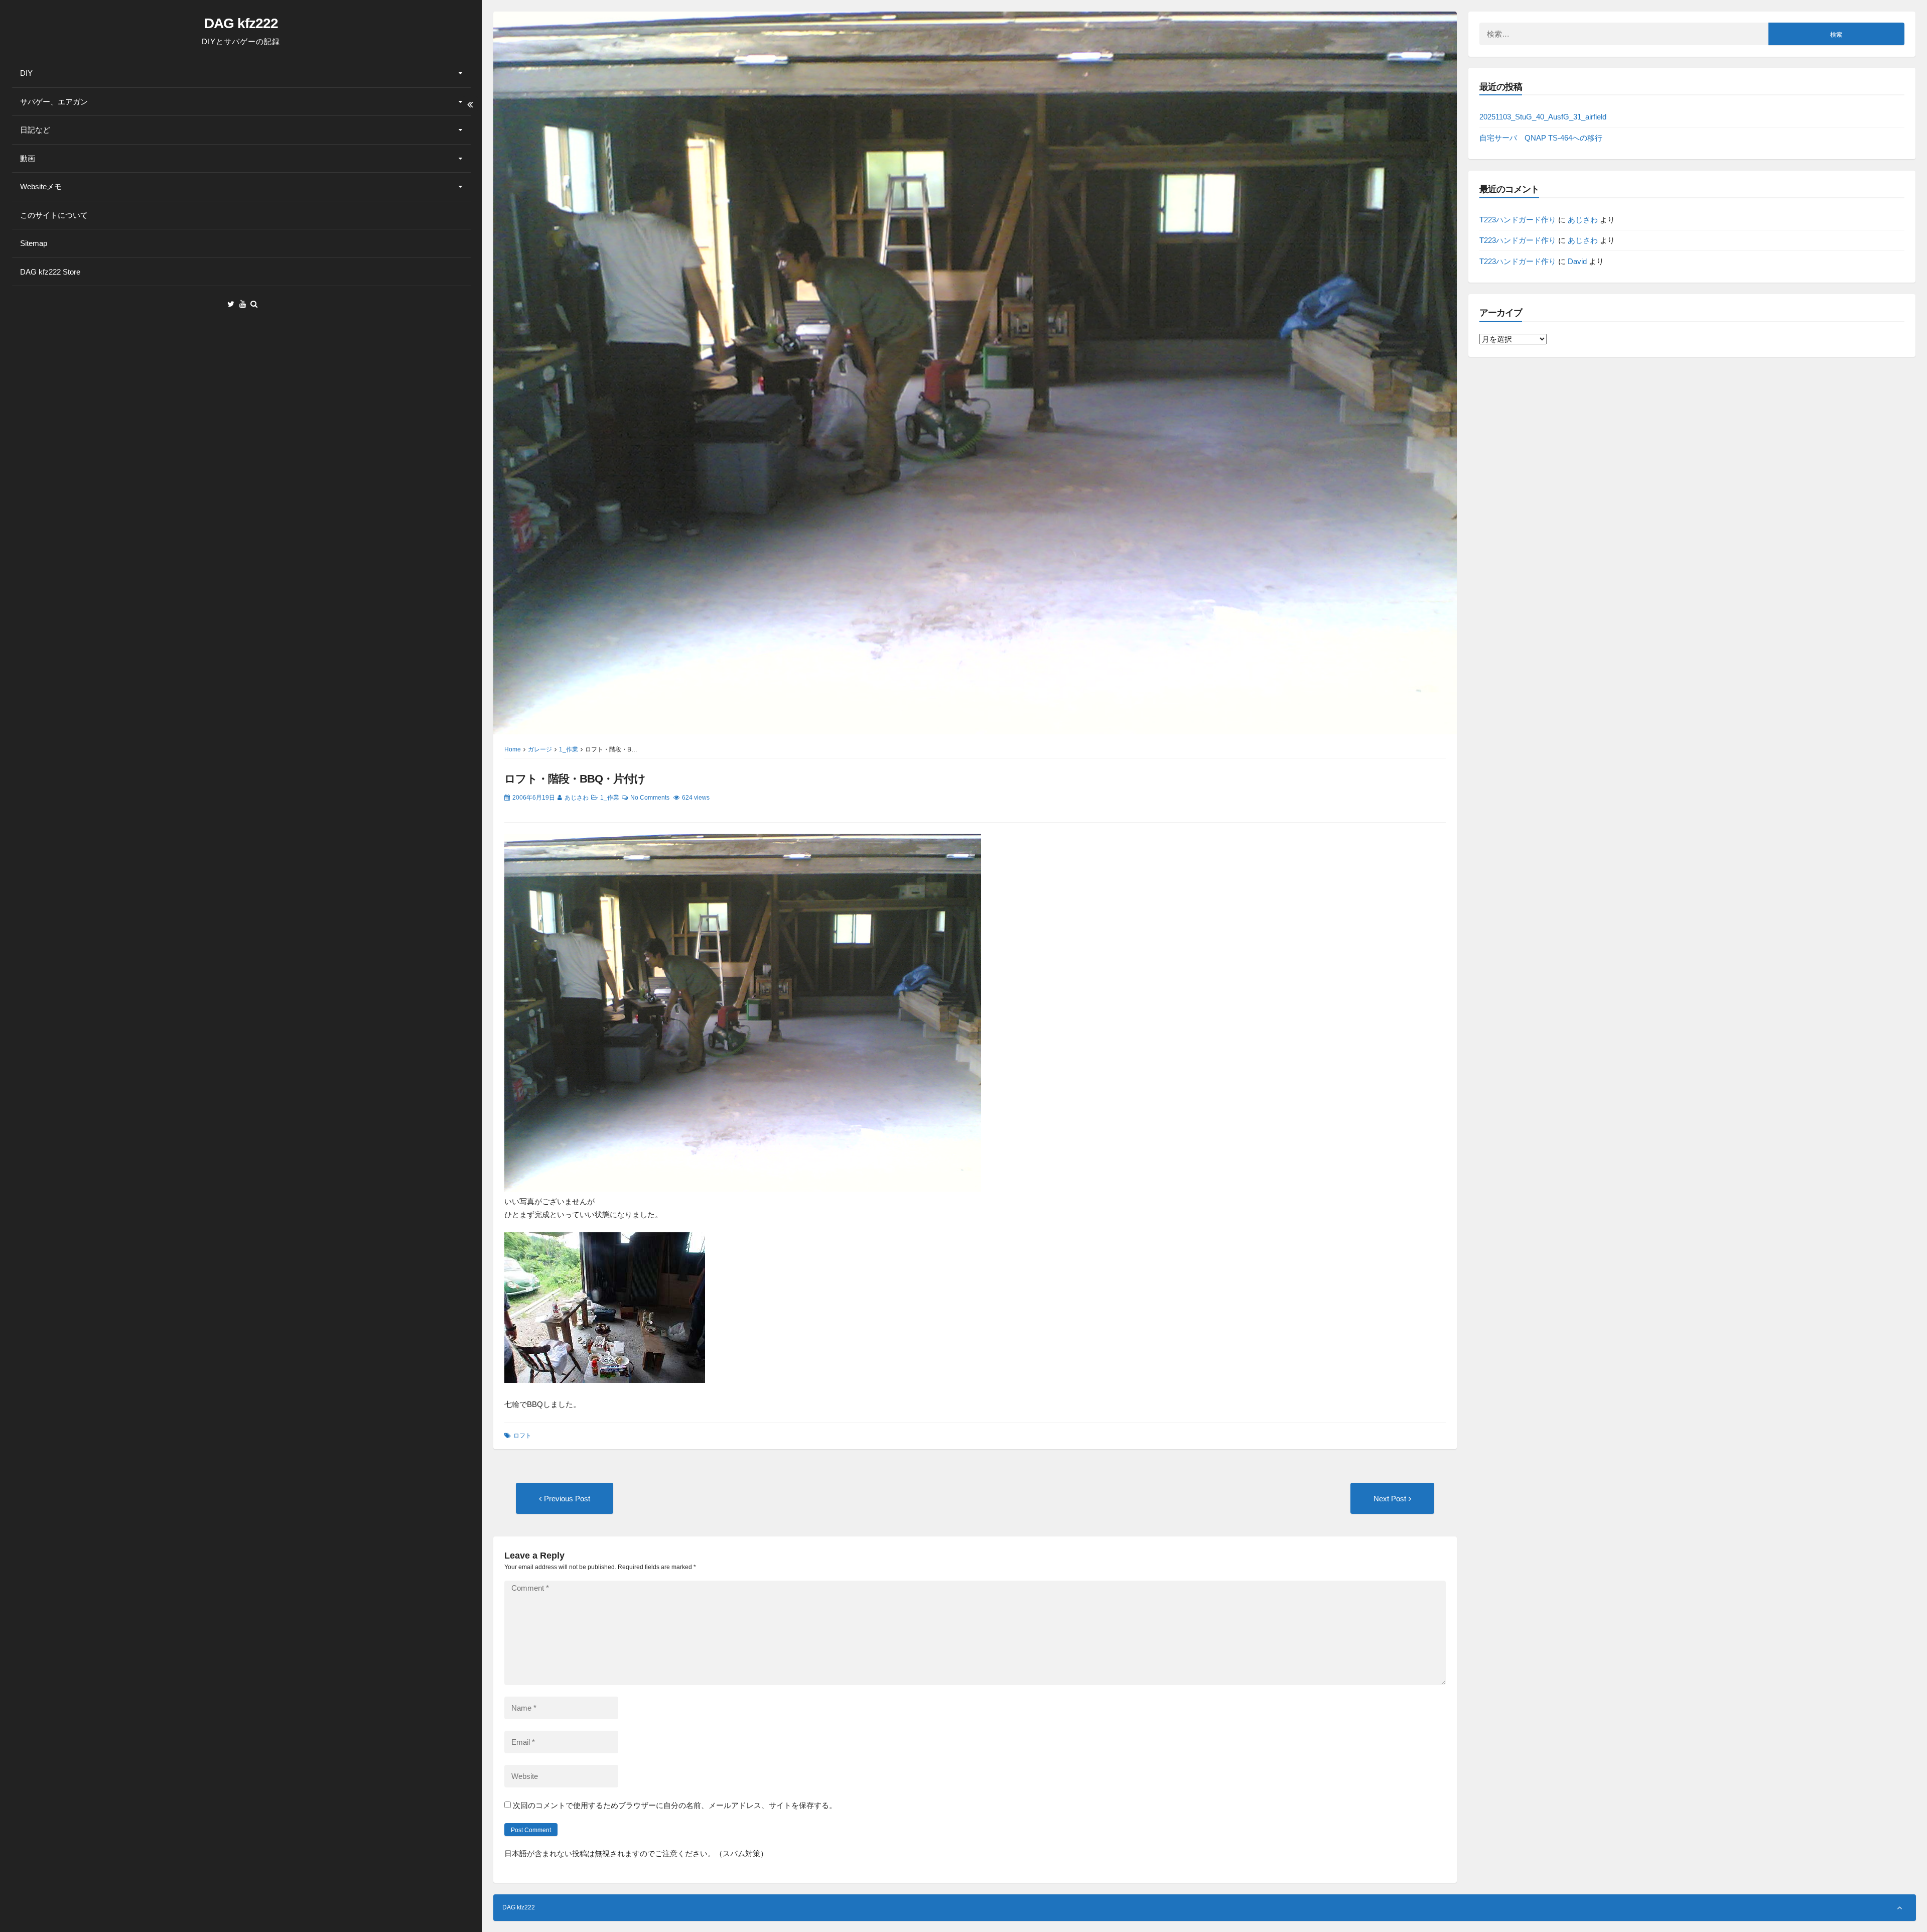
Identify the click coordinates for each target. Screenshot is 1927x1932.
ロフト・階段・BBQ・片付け (575, 779)
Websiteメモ (41, 186)
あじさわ (577, 798)
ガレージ (540, 749)
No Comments (650, 798)
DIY (26, 73)
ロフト (522, 1436)
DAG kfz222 (241, 23)
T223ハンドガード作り (1518, 220)
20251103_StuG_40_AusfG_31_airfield (1543, 117)
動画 (28, 158)
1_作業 (569, 749)
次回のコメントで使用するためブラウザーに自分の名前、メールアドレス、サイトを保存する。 (675, 1805)
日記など (35, 130)
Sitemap (34, 243)
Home (513, 749)
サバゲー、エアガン (54, 102)
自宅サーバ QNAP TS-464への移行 (1541, 138)
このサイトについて (54, 215)
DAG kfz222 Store (50, 272)
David (1577, 261)
